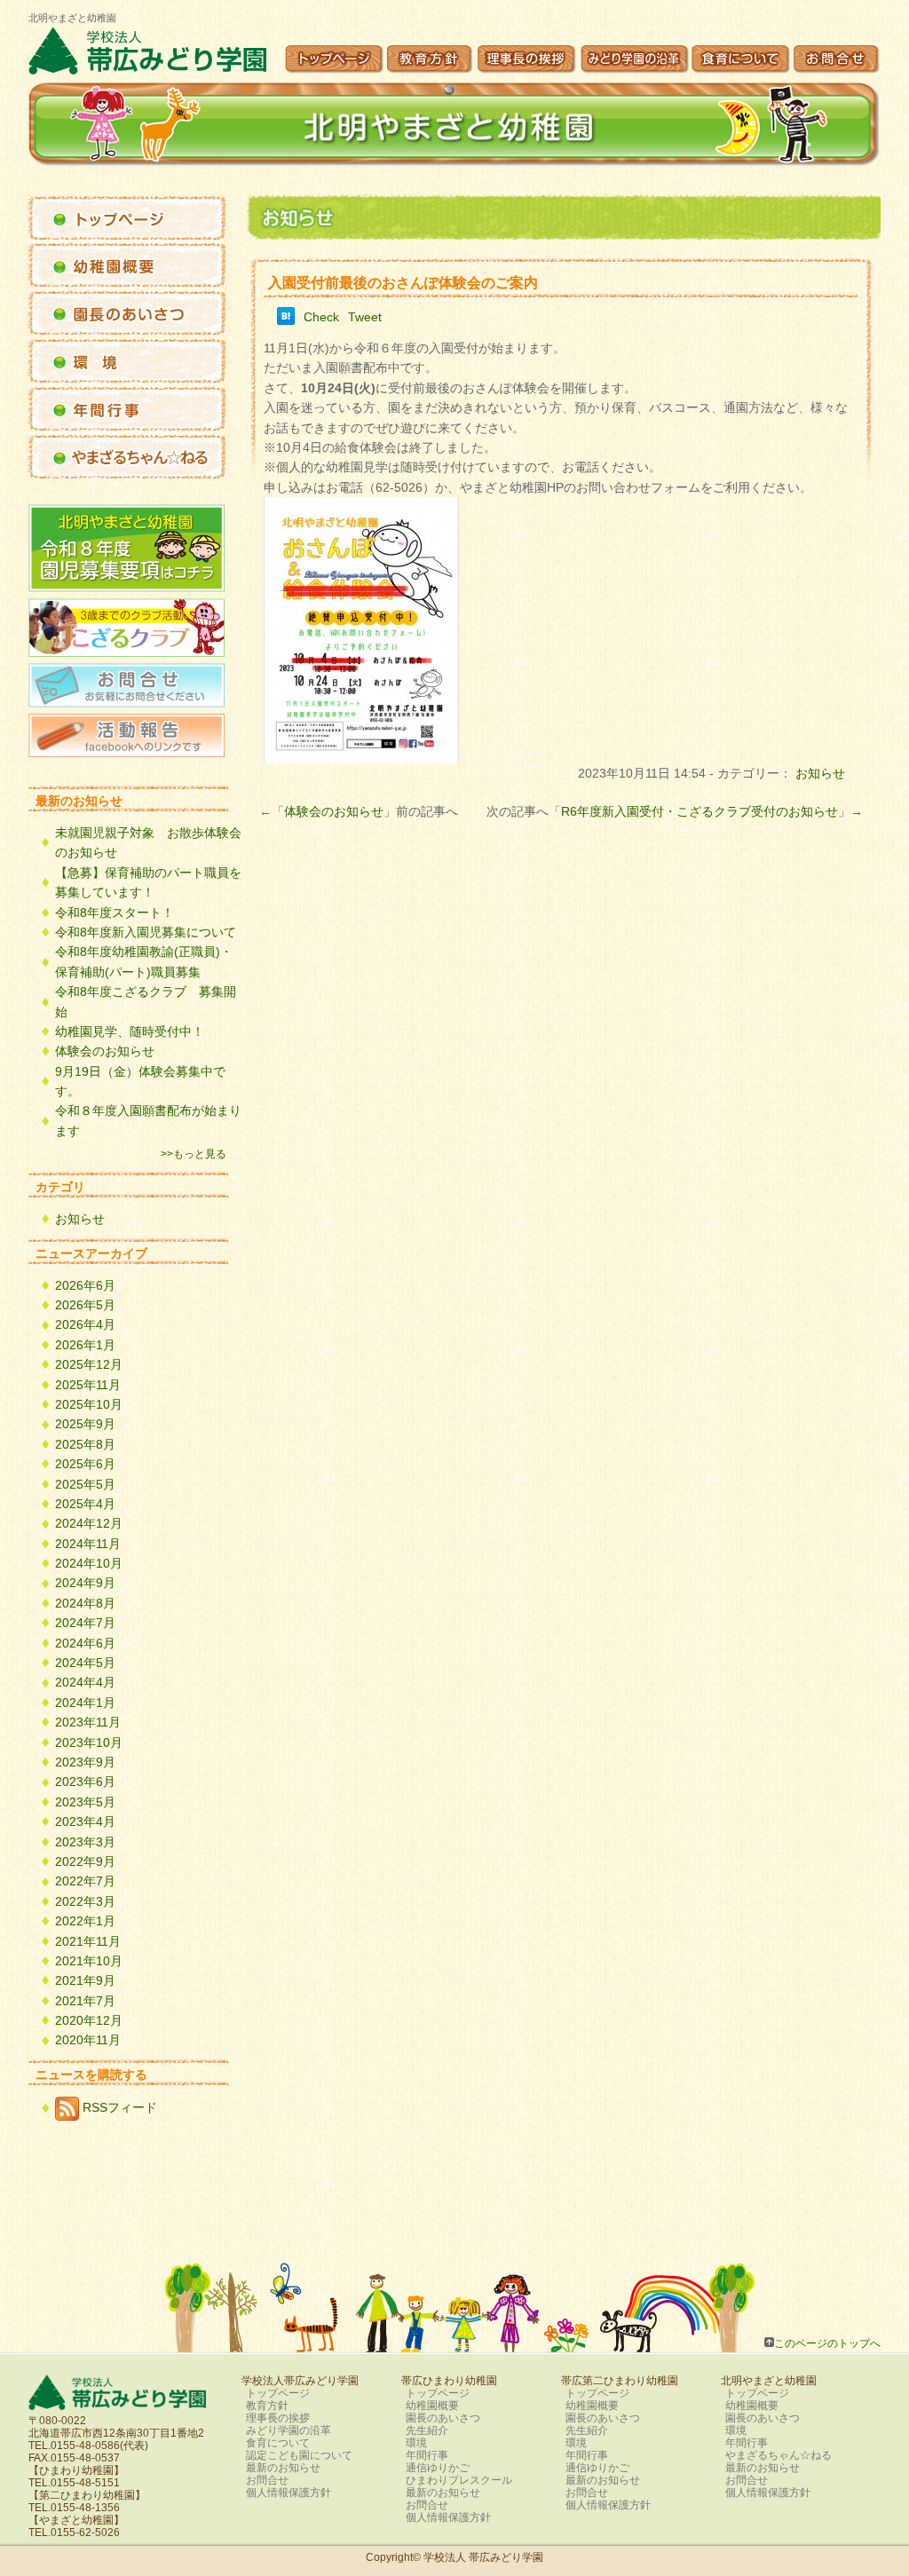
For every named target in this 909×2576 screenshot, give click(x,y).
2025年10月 (89, 1404)
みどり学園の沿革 (289, 2430)
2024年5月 (85, 1663)
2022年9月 (85, 1861)
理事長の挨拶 (278, 2418)
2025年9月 (85, 1424)
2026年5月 (85, 1305)
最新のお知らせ (283, 2468)
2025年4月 (85, 1504)
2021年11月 (88, 1941)
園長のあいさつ (443, 2418)
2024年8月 (85, 1603)
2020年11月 (88, 2040)
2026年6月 (85, 1285)
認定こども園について (299, 2455)
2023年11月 (88, 1722)
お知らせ (820, 773)
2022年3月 (85, 1901)
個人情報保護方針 (289, 2493)
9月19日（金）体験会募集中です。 (140, 1081)
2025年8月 (85, 1444)
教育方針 (267, 2406)
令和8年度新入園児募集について (146, 932)
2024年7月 (85, 1623)
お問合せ (267, 2480)
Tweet (365, 317)
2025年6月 (85, 1464)
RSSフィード (118, 2107)
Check (321, 317)
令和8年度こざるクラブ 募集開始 (146, 1001)
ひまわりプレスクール (459, 2480)
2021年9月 (85, 1980)
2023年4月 (85, 1821)
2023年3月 (85, 1842)
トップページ (278, 2393)
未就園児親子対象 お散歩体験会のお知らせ (148, 842)
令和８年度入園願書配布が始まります (148, 1120)
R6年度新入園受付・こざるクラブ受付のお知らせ (700, 811)
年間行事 (427, 2455)
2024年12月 (89, 1523)
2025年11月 (88, 1385)
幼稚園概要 (432, 2406)
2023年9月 (85, 1762)
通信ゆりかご (438, 2468)
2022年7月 (85, 1881)
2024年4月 (85, 1682)
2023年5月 (85, 1802)
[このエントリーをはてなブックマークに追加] (286, 320)
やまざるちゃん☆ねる (779, 2455)
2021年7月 (85, 2001)
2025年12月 (89, 1364)
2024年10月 (89, 1563)
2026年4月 (85, 1324)
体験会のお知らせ (334, 811)
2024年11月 (88, 1544)
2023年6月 (85, 1782)
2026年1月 (85, 1345)
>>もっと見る (194, 1154)
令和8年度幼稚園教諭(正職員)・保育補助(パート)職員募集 (144, 961)
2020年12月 (89, 2020)
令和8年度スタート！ (115, 913)
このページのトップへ (827, 2343)
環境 (416, 2443)
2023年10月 (89, 1742)
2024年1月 (85, 1703)
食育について (278, 2443)
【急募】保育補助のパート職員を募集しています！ (148, 882)
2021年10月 (89, 1961)
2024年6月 (85, 1643)
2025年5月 (85, 1484)
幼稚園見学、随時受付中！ (130, 1031)
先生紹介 (427, 2430)
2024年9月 (85, 1583)
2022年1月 (85, 1921)
